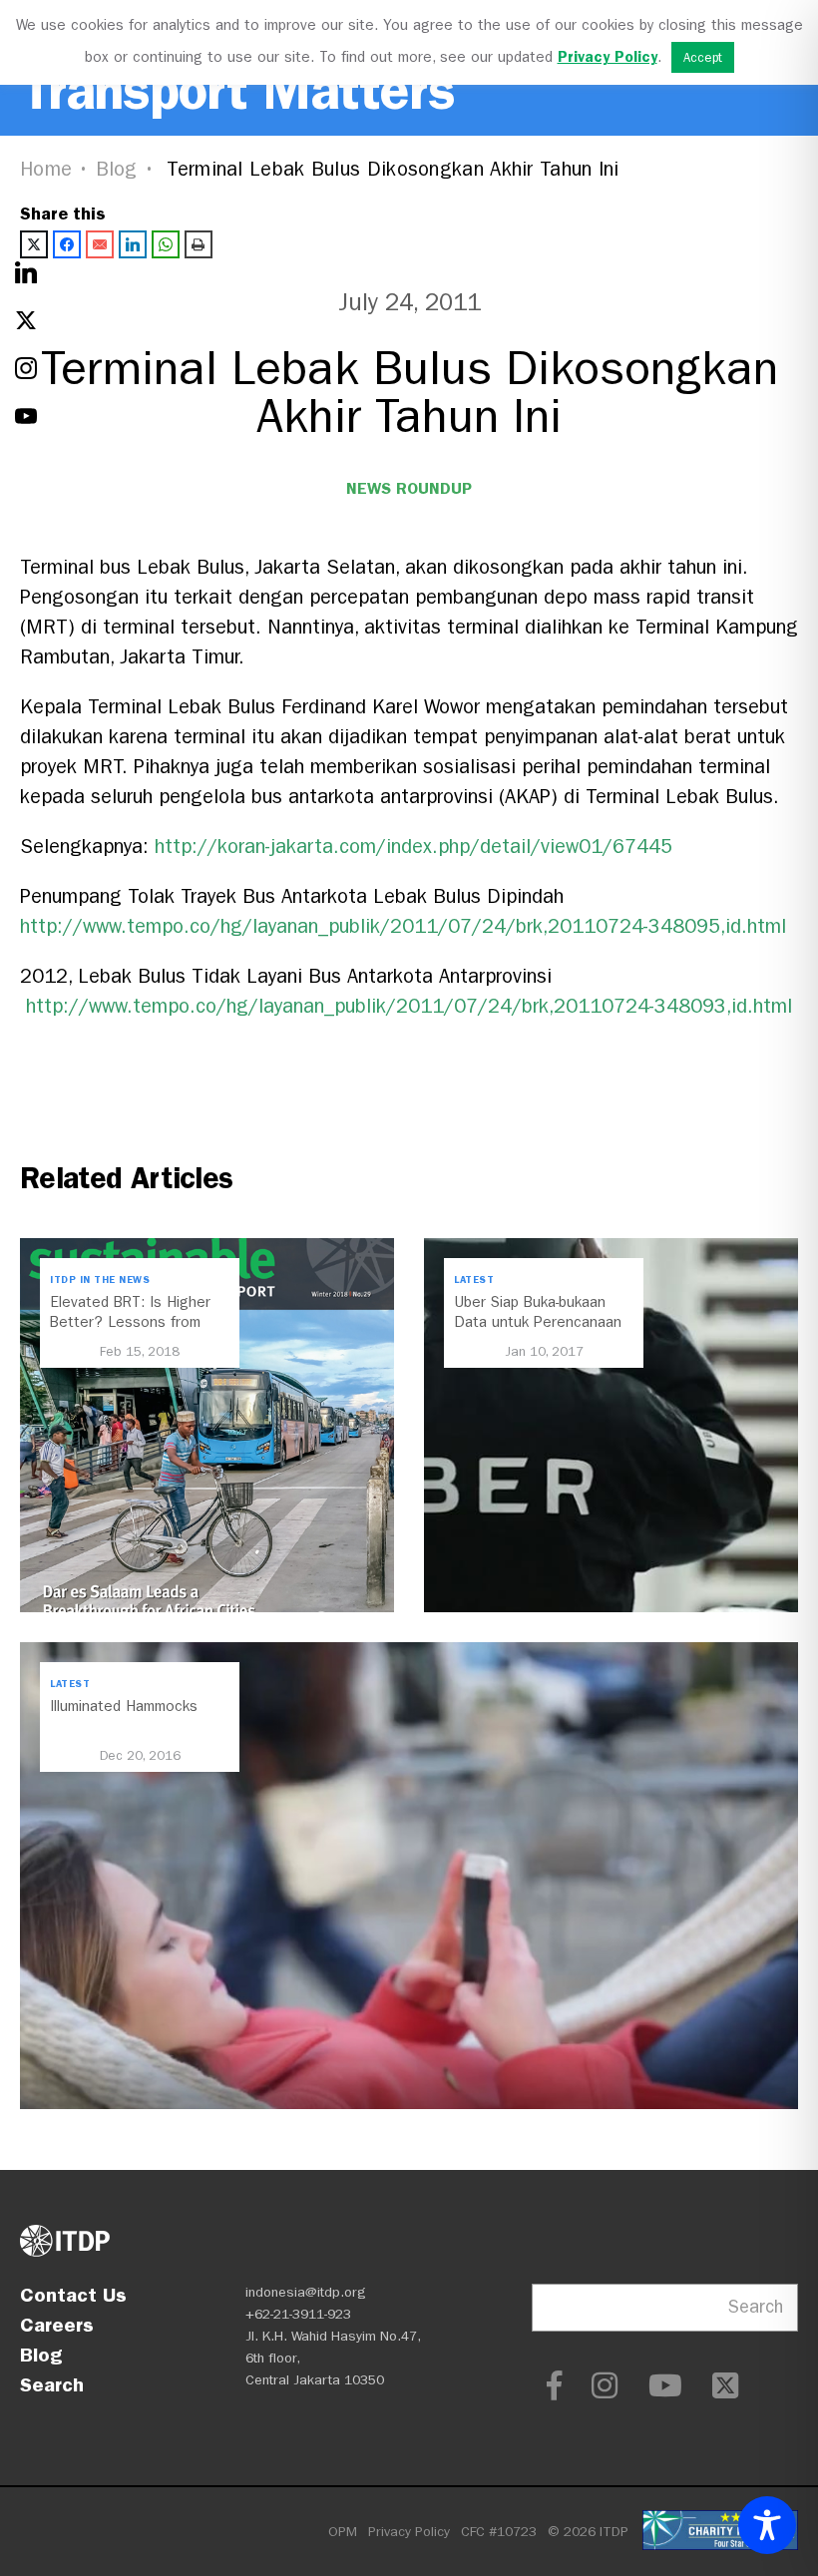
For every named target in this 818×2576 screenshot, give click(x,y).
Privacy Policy (409, 2532)
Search (52, 2384)
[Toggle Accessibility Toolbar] (767, 2525)
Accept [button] (703, 57)
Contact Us (73, 2295)
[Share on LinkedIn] (133, 244)
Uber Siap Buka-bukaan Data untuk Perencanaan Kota (538, 1322)
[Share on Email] (100, 244)
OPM (343, 2532)
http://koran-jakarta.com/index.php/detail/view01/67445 (413, 847)
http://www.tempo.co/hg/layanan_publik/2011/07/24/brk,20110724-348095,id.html (403, 926)
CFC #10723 (499, 2532)
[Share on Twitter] (34, 244)
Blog (117, 169)
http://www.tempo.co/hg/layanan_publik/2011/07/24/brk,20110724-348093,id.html (409, 1006)
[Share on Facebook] (67, 244)
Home (46, 169)
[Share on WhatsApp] (166, 244)
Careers (57, 2325)
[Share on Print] (199, 244)
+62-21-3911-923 (298, 2314)
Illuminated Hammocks (124, 1706)
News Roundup (409, 488)
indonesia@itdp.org (306, 2292)
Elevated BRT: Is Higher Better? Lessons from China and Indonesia (130, 1322)
